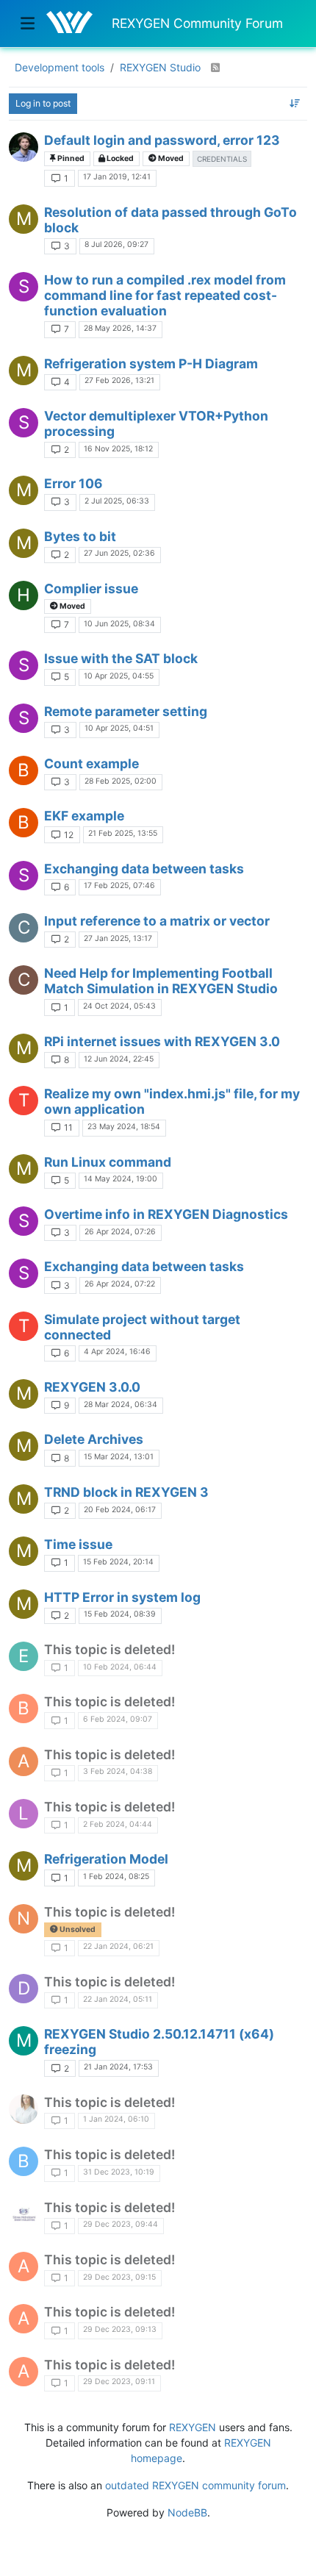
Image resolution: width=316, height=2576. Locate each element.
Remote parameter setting (126, 711)
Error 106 (73, 483)
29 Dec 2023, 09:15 (119, 2277)
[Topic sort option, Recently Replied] (295, 104)
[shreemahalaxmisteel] (24, 2214)
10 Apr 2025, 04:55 (119, 676)
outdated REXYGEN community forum (195, 2485)
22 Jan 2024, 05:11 (118, 1999)
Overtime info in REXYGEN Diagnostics (166, 1214)
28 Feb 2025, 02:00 (121, 781)
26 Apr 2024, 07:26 (120, 1232)
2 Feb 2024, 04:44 (118, 1824)
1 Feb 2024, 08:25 (116, 1876)
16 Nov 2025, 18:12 (118, 449)
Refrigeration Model (106, 1859)
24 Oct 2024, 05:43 (119, 1006)
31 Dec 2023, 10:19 (119, 2172)
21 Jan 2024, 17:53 (118, 2067)
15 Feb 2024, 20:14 (118, 1562)
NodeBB (187, 2512)
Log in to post (43, 103)
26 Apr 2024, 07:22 (120, 1284)
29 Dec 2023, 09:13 (120, 2329)
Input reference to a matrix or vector (157, 921)
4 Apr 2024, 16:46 (117, 1352)
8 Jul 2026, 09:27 (116, 244)
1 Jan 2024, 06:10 (116, 2119)
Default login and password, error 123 (162, 140)
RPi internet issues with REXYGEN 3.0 (162, 1041)
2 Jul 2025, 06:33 (117, 501)
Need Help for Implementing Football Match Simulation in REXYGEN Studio (161, 981)
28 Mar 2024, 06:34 (121, 1405)
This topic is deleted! (109, 1649)
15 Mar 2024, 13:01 (119, 1457)
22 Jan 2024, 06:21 (118, 1946)
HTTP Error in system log (122, 1597)
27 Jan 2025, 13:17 (118, 938)
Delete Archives (94, 1439)
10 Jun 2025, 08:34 (119, 624)
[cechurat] (24, 147)
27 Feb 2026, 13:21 (119, 380)
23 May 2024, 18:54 (124, 1127)
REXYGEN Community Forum (197, 23)
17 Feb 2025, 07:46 (119, 885)
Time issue (78, 1544)
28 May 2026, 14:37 (120, 328)
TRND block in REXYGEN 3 (126, 1492)
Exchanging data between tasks (144, 869)
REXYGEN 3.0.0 (92, 1387)
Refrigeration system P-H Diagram (151, 364)
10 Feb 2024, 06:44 (120, 1667)
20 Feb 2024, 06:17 (120, 1510)
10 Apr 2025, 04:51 (119, 728)
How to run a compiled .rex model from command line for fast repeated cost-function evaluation (165, 295)
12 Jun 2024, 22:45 (119, 1059)
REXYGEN (193, 2427)
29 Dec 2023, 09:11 (119, 2382)
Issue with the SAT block (121, 658)
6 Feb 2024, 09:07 (118, 1719)
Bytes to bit (80, 536)
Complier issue (91, 588)
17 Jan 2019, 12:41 (117, 177)
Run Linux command (108, 1162)
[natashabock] (24, 2109)
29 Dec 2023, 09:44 (121, 2224)
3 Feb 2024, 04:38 (118, 1771)
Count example (91, 763)
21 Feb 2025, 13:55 (123, 833)
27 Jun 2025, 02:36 (119, 553)
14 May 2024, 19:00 (121, 1179)
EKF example (84, 816)
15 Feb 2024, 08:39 (120, 1614)
